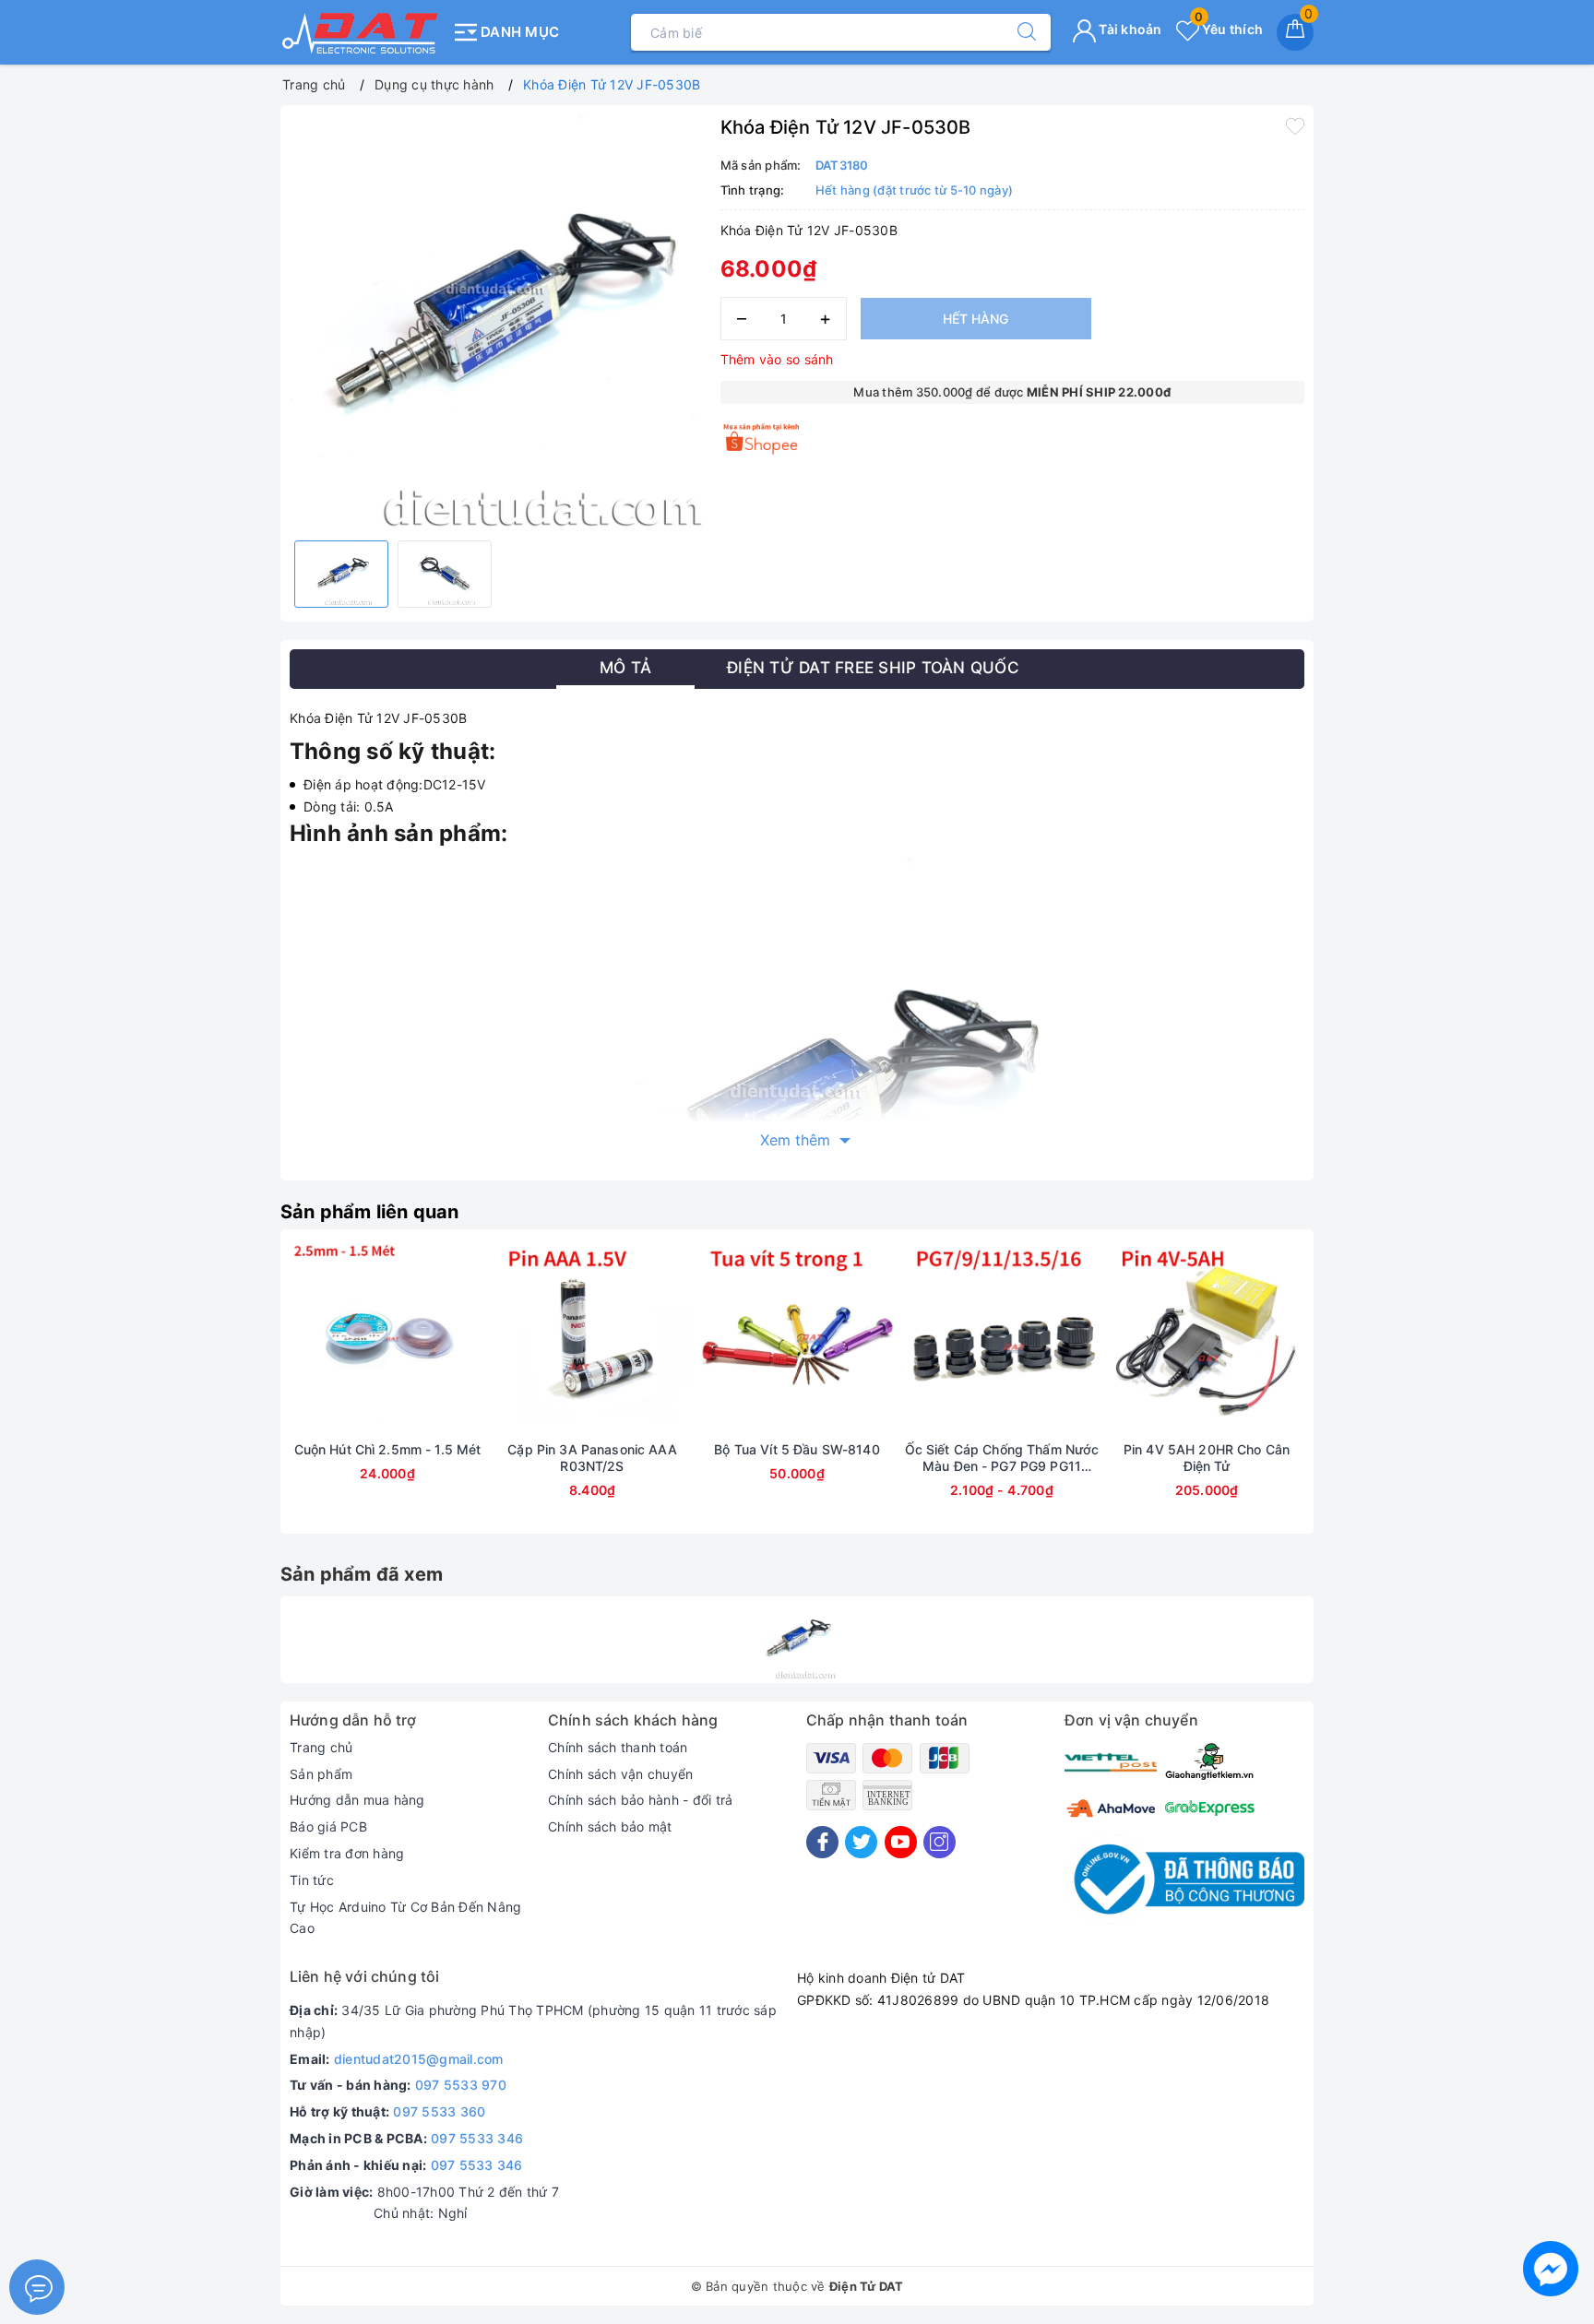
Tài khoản (1129, 29)
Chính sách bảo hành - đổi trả (640, 1800)
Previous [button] (239, 1395)
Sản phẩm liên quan (370, 1212)
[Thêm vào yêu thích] (1295, 125)
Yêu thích (1229, 29)
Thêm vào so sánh (777, 359)
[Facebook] (822, 1842)
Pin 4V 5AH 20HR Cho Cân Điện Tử (1207, 1458)
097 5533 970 (461, 2085)
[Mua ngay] (301, 1340)
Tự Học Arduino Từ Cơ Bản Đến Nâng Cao (405, 1918)
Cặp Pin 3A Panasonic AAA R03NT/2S (592, 1458)
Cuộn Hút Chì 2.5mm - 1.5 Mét (388, 1449)
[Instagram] (940, 1842)
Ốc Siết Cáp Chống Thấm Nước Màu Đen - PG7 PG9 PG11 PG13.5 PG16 (1002, 1458)
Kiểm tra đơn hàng (347, 1853)
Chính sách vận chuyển (620, 1774)
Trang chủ (321, 1747)
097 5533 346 (477, 2138)
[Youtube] (901, 1842)
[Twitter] (861, 1842)
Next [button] (1355, 1395)
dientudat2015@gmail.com (419, 2059)
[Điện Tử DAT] (361, 32)
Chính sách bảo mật (610, 1826)
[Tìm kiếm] (1017, 32)
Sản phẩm (321, 1774)
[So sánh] (474, 1340)
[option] (496, 320)
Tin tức (312, 1880)
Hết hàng (975, 319)
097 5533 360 (439, 2111)
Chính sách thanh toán (618, 1747)
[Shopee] (762, 439)
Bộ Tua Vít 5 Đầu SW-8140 (797, 1449)
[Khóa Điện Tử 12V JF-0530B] (797, 1640)
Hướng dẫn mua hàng (357, 1800)
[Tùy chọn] (915, 1340)
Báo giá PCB (328, 1826)
